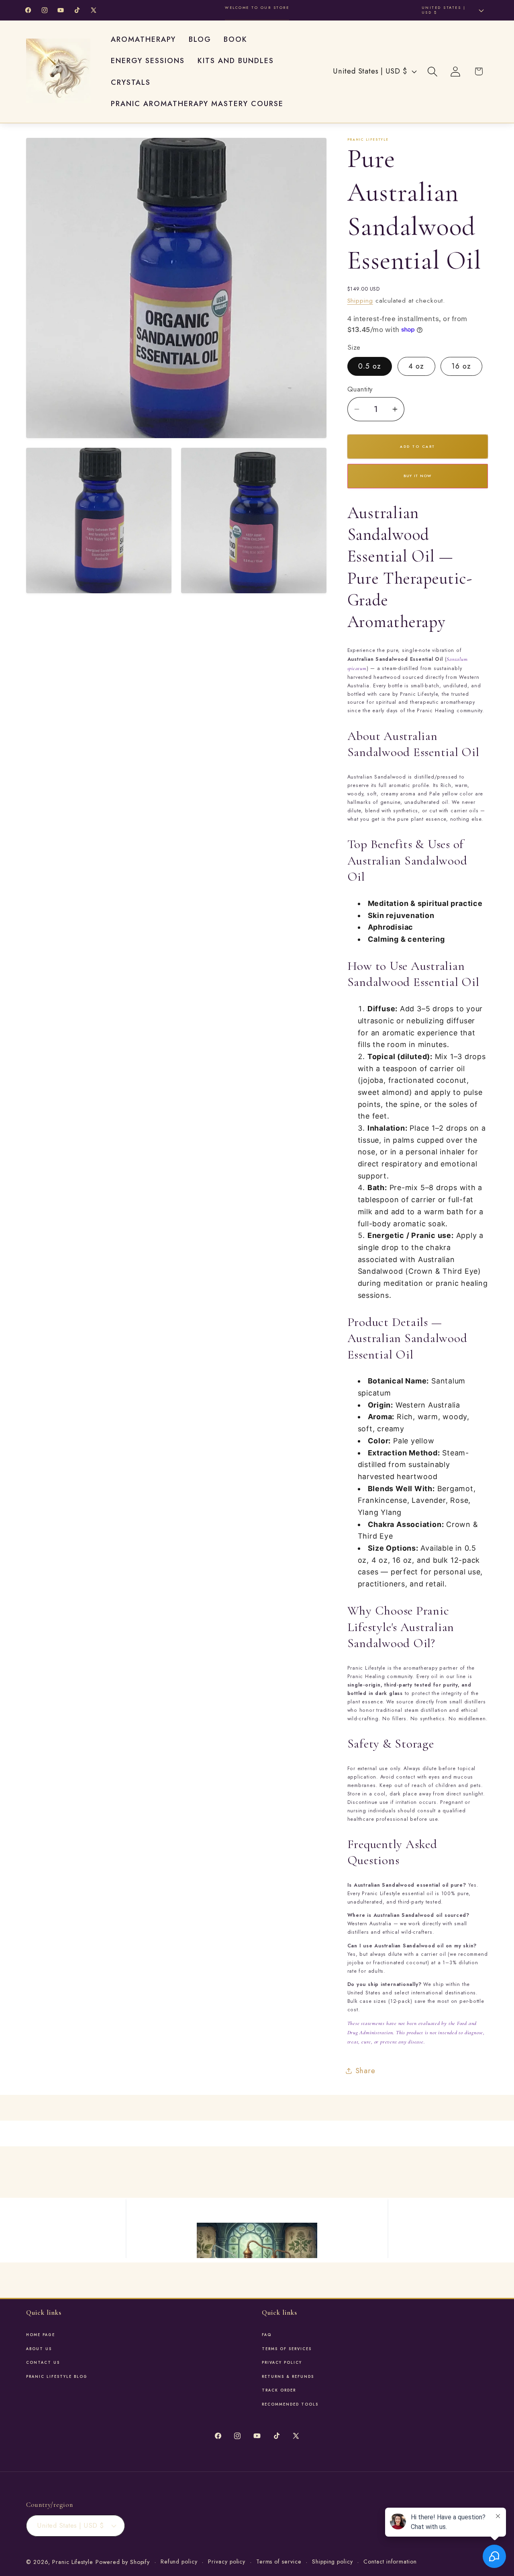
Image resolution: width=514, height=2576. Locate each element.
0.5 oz (370, 366)
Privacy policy (227, 2562)
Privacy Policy (282, 2363)
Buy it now (418, 476)
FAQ (267, 2335)
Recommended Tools (290, 2404)
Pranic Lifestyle (73, 2562)
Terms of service (279, 2562)
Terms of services (287, 2349)
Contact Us (43, 2363)
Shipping (360, 300)
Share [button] (365, 2070)
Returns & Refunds (288, 2377)
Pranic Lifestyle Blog (57, 2377)
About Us (39, 2349)
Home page (41, 2335)
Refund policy (179, 2562)
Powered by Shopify (123, 2562)
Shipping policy (332, 2562)
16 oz (461, 366)
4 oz (416, 366)
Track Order (279, 2390)
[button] (433, 71)
